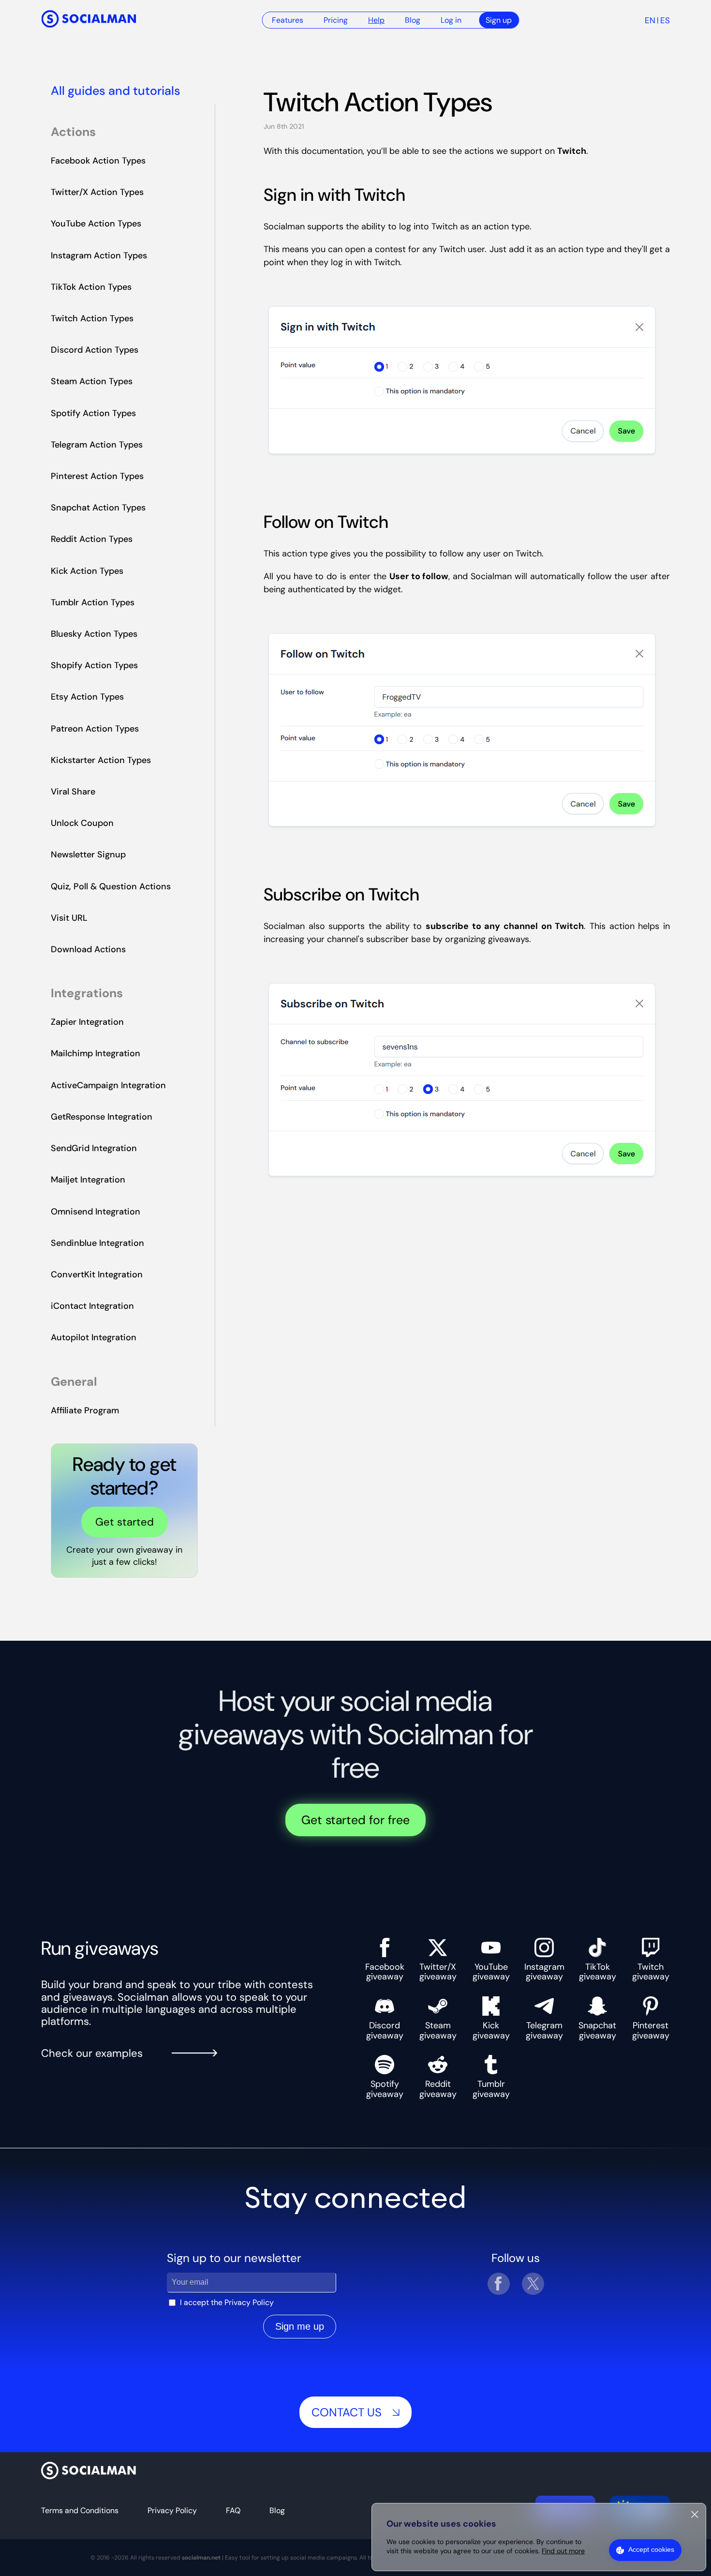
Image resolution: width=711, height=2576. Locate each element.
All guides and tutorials (116, 91)
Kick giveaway (491, 2030)
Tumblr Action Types (93, 602)
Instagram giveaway (544, 1971)
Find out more (563, 2551)
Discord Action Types (95, 350)
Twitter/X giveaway (438, 1971)
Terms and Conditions (80, 2510)
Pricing (336, 20)
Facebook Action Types (98, 161)
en (650, 20)
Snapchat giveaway (597, 2030)
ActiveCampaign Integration (108, 1085)
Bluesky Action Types (94, 634)
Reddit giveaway (438, 2089)
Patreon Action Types (95, 729)
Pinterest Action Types (97, 476)
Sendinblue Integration (97, 1243)
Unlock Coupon (82, 823)
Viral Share (73, 792)
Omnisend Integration (96, 1212)
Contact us (347, 2412)
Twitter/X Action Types (97, 192)
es (665, 20)
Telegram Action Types (97, 445)
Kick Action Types (87, 571)
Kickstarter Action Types (101, 760)
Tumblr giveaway (491, 2089)
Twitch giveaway (651, 1971)
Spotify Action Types (93, 413)
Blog (413, 20)
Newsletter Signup (88, 854)
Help (376, 20)
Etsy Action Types (87, 697)
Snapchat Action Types (98, 508)
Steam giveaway (438, 2030)
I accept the (227, 2302)
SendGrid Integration (94, 1148)
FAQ (233, 2510)
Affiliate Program (85, 1410)
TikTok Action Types (91, 287)
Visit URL (69, 918)
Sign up (499, 20)
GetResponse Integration (102, 1117)
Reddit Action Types (92, 539)
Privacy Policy (249, 2302)
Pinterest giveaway (651, 2030)
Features (288, 20)
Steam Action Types (92, 381)
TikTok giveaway (598, 1971)
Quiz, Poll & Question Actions (111, 886)
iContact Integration (92, 1306)
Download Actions (88, 949)
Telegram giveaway (544, 2030)
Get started (125, 1522)
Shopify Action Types (94, 665)
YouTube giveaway (491, 1971)
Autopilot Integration (94, 1337)
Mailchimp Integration (96, 1053)
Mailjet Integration (88, 1180)
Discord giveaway (385, 2030)
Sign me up (300, 2326)
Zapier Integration (87, 1022)
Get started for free (355, 1820)
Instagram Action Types (99, 255)
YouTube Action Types (96, 224)
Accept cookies (651, 2549)
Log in (451, 20)
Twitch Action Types (92, 318)
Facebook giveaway (385, 1971)
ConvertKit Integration (97, 1274)
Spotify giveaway (385, 2089)
